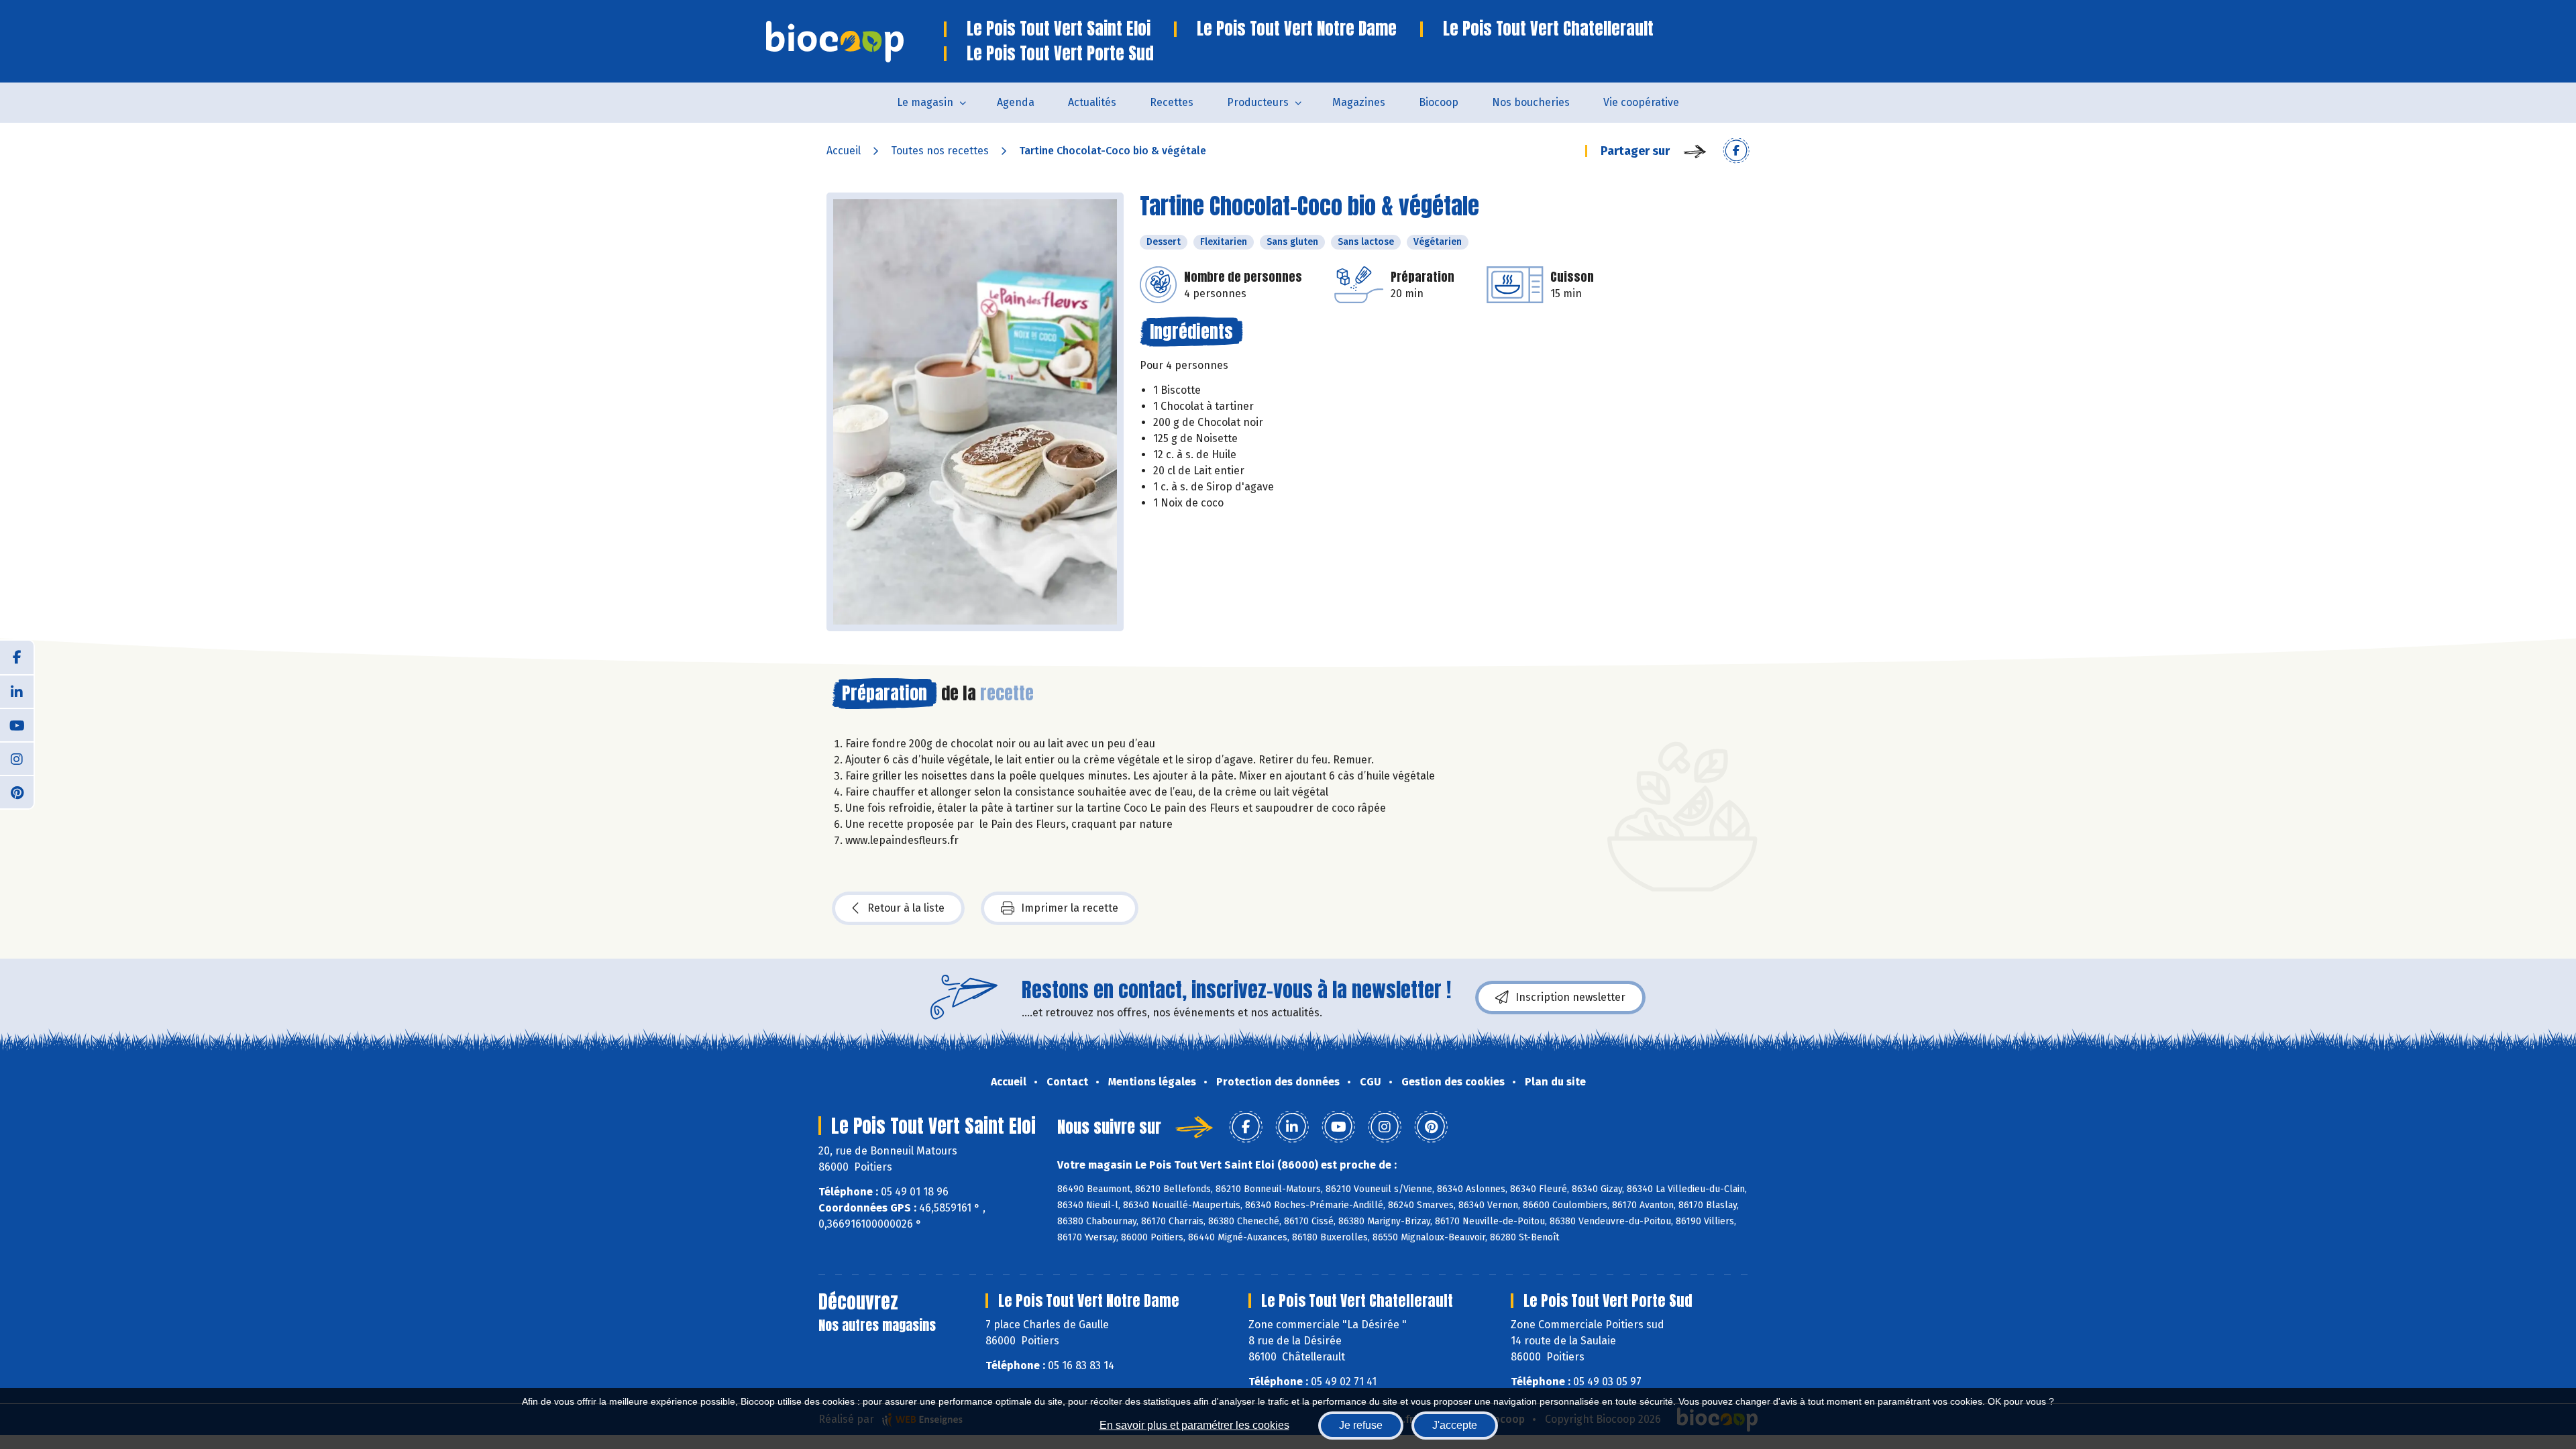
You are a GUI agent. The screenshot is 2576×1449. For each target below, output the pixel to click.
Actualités (1092, 102)
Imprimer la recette (1070, 908)
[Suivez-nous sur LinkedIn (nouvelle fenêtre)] (17, 691)
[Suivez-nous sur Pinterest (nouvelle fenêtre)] (17, 792)
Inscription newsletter (1570, 997)
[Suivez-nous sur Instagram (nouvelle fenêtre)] (17, 758)
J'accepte (1455, 1425)
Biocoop (1439, 102)
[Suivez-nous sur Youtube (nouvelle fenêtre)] (17, 724)
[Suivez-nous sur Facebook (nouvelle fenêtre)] (17, 657)
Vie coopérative (1641, 102)
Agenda (1016, 102)
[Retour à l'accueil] (855, 42)
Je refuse (1361, 1425)
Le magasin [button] (925, 102)
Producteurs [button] (1258, 102)
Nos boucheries (1531, 102)
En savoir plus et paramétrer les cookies (1194, 1425)
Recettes (1172, 102)
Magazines (1359, 102)
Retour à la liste (906, 908)
